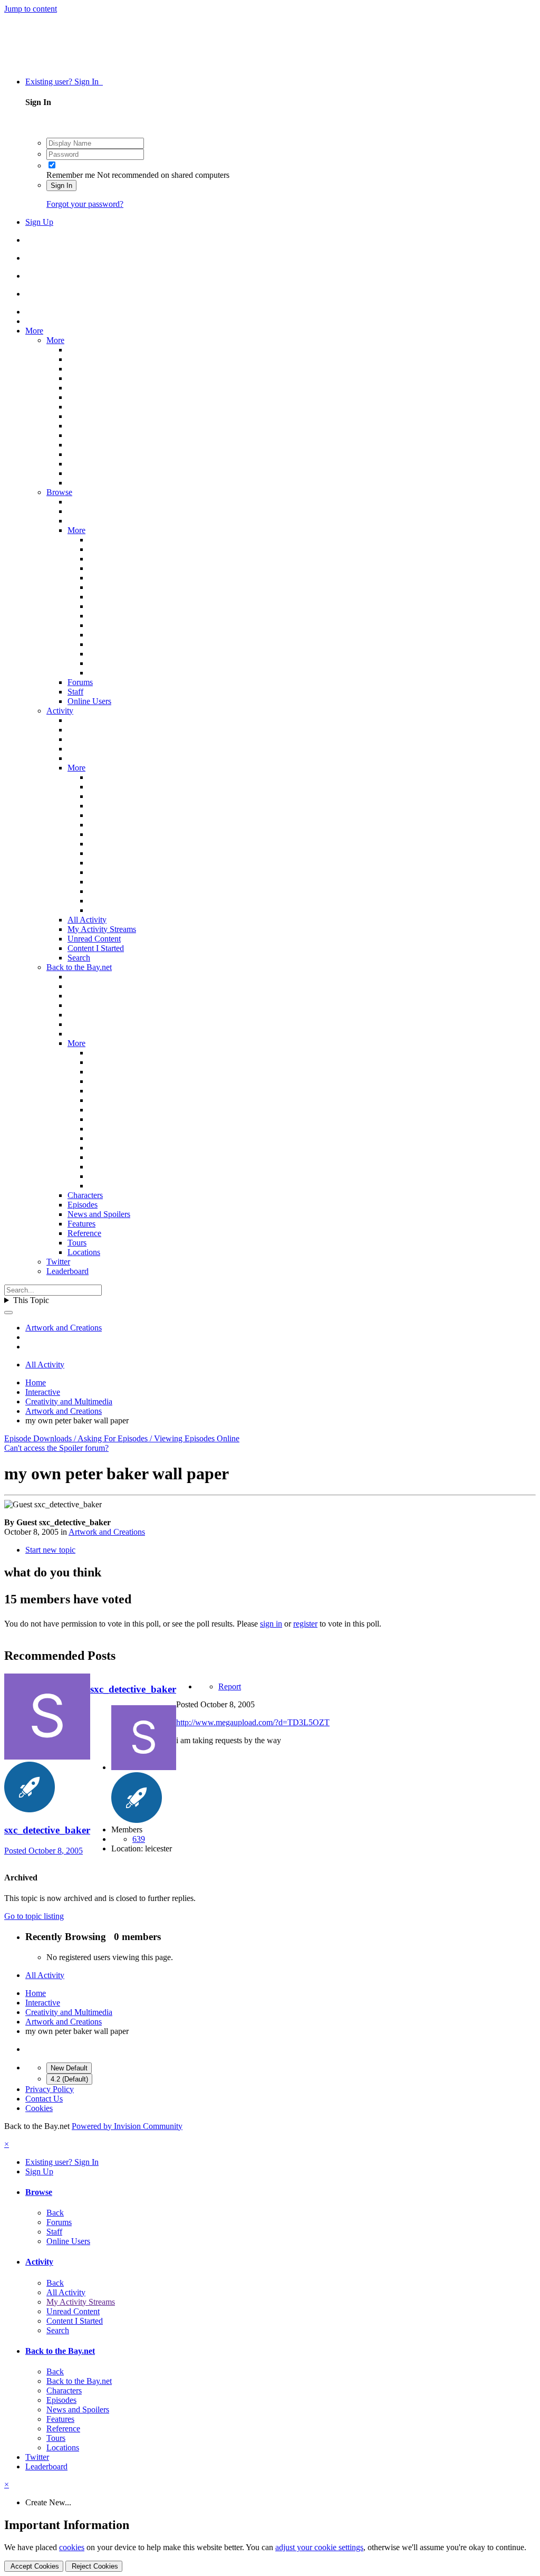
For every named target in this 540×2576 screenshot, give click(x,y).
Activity (60, 711)
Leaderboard (67, 1271)
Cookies (39, 2108)
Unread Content (94, 939)
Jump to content (31, 9)
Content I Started (96, 948)
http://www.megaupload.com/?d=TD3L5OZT (253, 1722)
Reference (84, 1233)
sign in (271, 1624)
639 (139, 1839)
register (305, 1624)
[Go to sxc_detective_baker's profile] (47, 1757)
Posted (44, 1851)
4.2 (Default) (69, 2079)
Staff (75, 692)
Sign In (61, 186)
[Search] (8, 1313)
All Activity (87, 920)
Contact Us (44, 2099)
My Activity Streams (102, 929)
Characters (85, 1195)
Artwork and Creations (107, 1532)
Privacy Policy (50, 2089)
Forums (80, 682)
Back (55, 2213)
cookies (72, 2547)
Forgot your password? (85, 204)
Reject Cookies (94, 2566)
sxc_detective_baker (47, 1830)
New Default (69, 2068)
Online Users (89, 701)
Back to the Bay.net (79, 967)
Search (79, 958)
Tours (77, 1243)
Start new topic (50, 1550)
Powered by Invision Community (127, 2126)
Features (81, 1224)
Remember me (71, 175)
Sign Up (39, 222)
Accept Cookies (34, 2566)
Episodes (83, 1205)
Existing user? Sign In (64, 82)
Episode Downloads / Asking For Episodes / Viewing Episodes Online (122, 1438)
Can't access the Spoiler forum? (56, 1448)
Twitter (58, 1262)
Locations (84, 1252)
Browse (59, 492)
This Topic (31, 1300)
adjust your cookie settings (319, 2547)
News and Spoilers (99, 1214)
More (34, 331)
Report (230, 1686)
